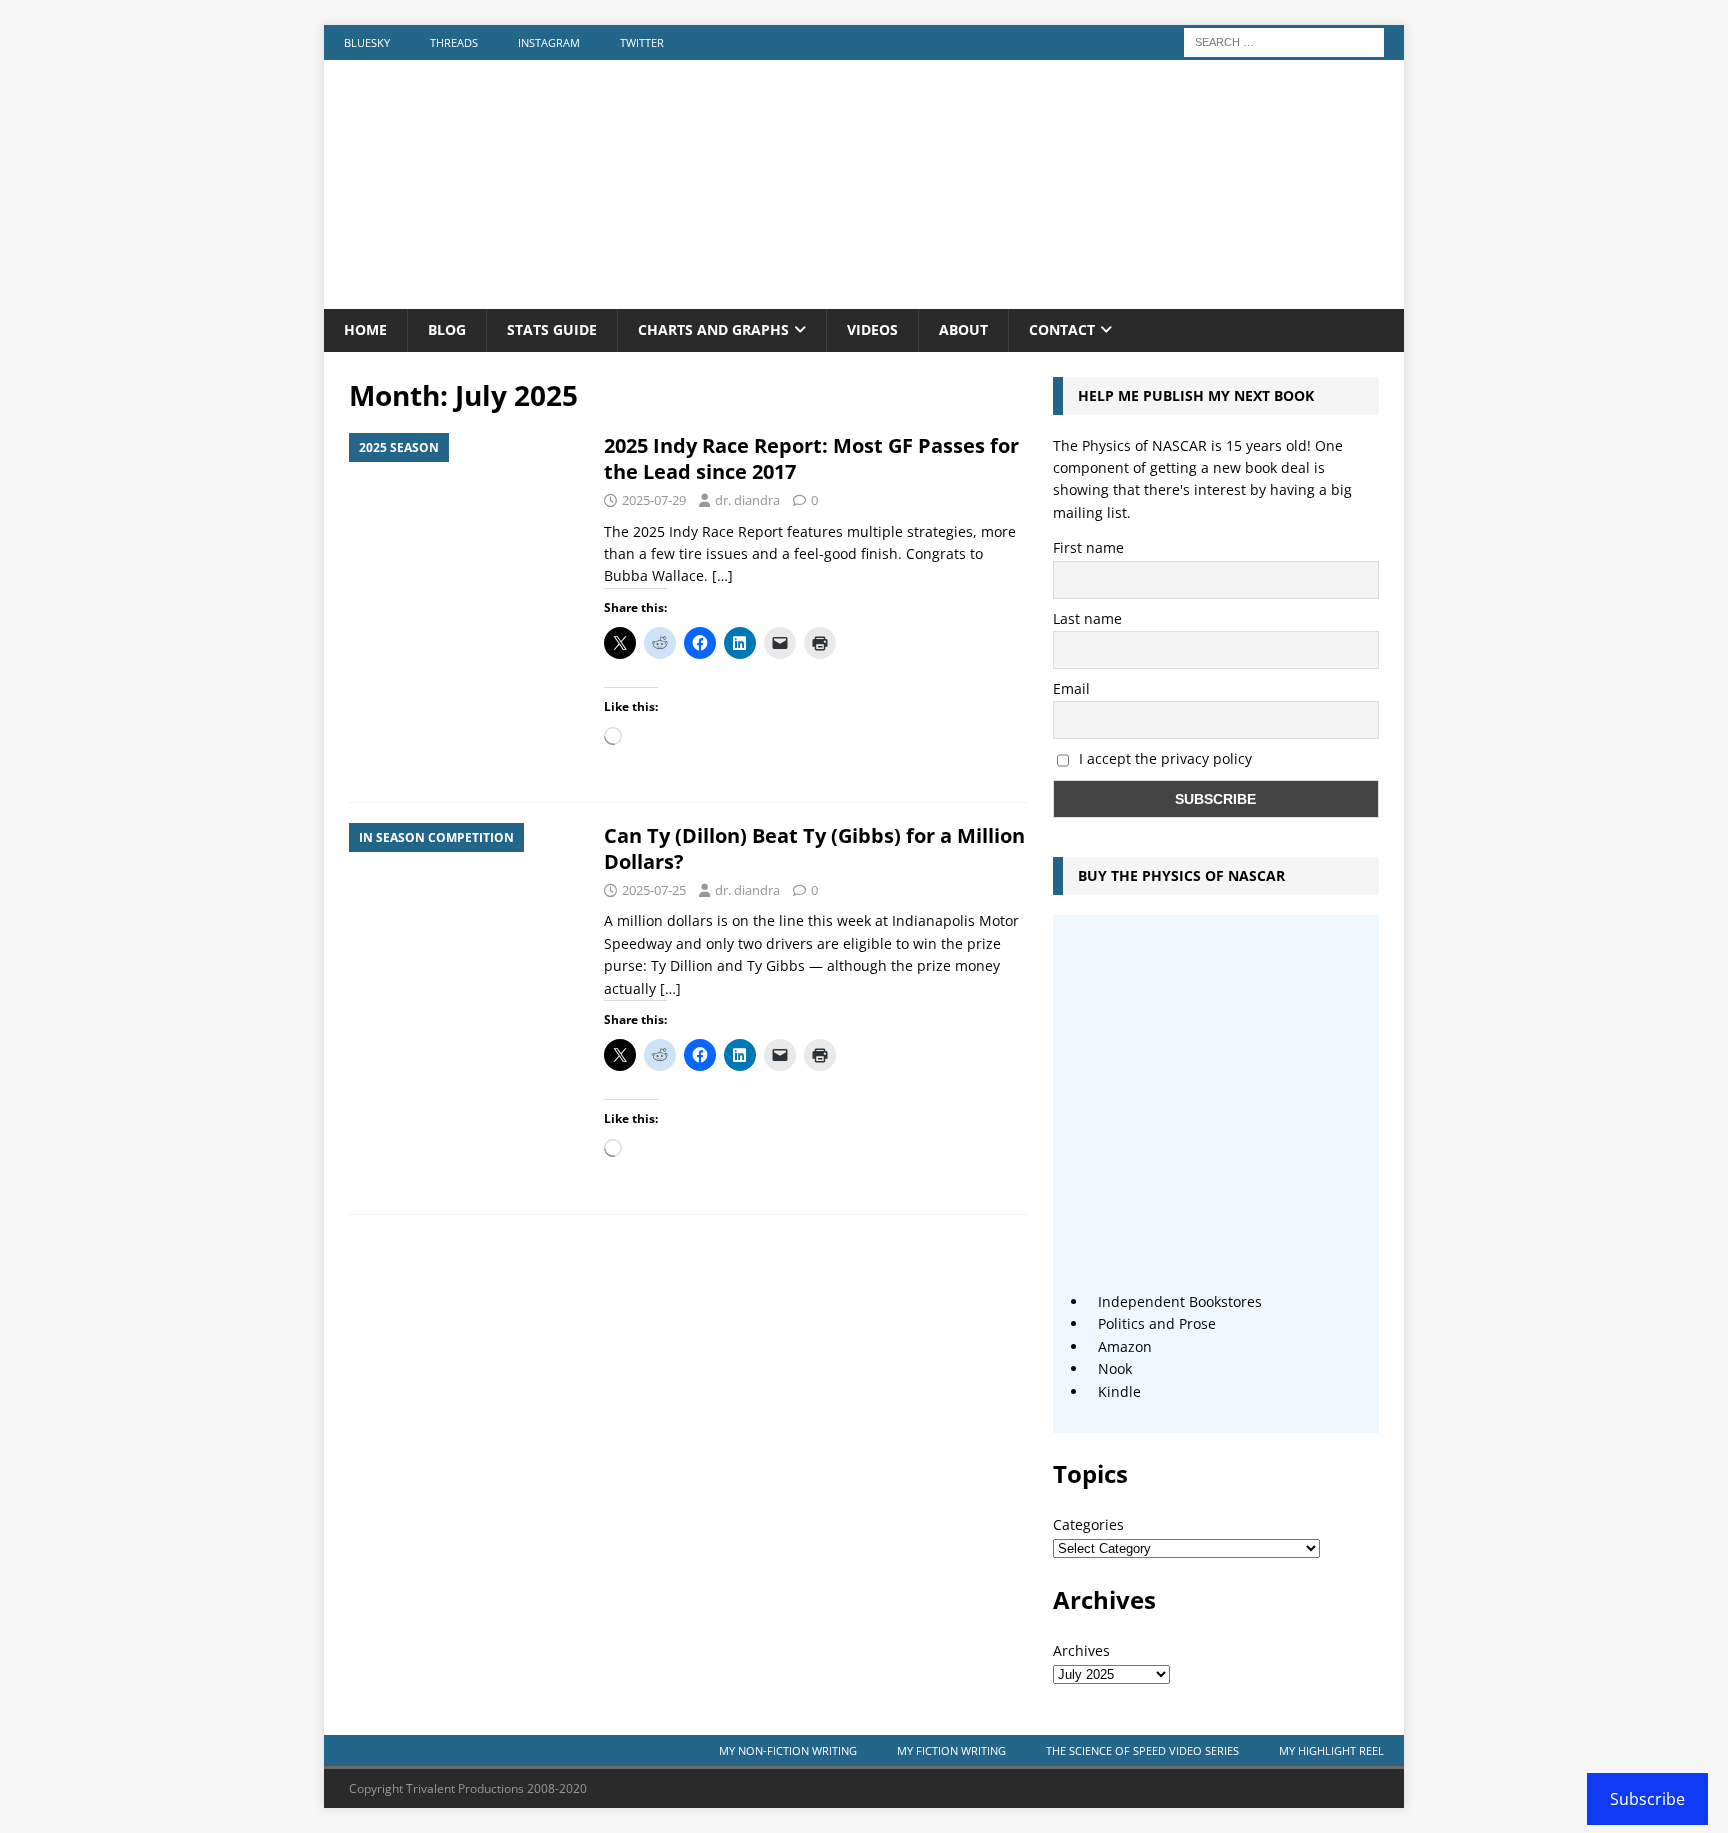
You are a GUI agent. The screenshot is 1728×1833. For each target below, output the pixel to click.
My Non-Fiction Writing (788, 1750)
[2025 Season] (466, 521)
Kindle (1119, 1391)
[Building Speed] (864, 297)
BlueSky (367, 42)
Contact (1062, 329)
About (963, 329)
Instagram (549, 42)
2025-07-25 (654, 890)
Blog (447, 329)
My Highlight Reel (1331, 1750)
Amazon (1125, 1346)
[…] (722, 575)
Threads (454, 42)
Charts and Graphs (713, 329)
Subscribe (1647, 1799)
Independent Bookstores (1180, 1301)
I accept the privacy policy (1165, 758)
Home (365, 329)
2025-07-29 (654, 500)
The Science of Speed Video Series (1142, 1750)
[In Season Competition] (466, 911)
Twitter (642, 42)
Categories (1088, 1524)
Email (1071, 688)
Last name (1087, 618)
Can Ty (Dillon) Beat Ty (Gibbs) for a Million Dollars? (814, 848)
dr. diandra (747, 500)
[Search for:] (1284, 40)
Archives (1081, 1650)
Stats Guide (552, 329)
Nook (1115, 1368)
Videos (872, 329)
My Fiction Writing (951, 1750)
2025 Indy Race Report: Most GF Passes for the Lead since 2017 (811, 458)
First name (1088, 547)
